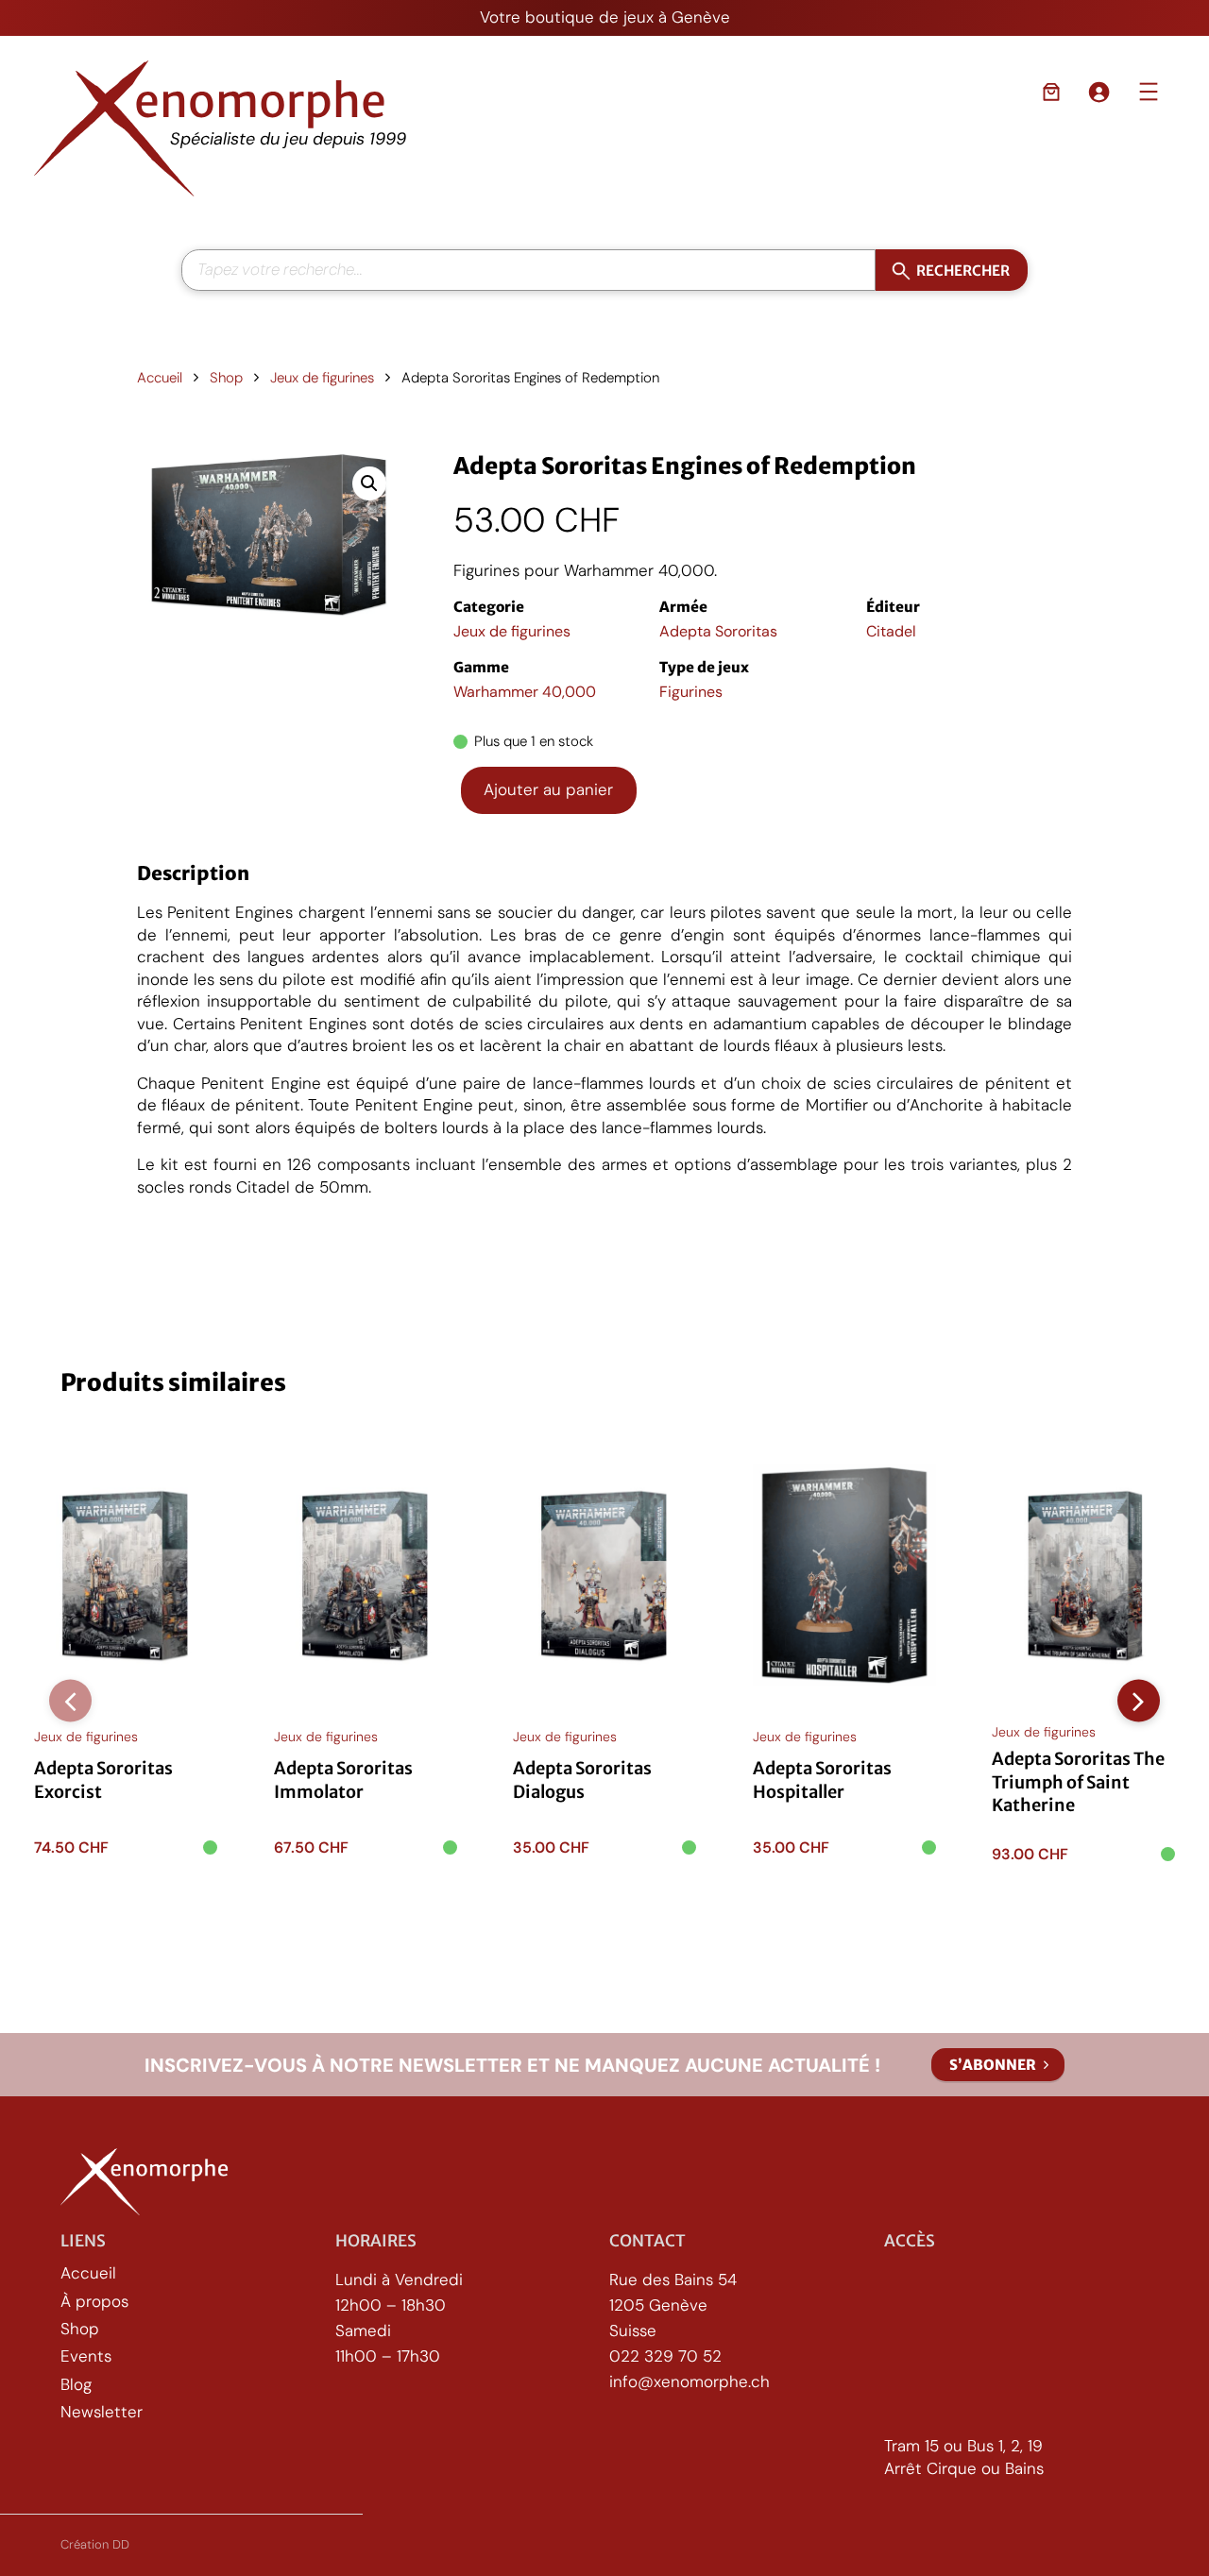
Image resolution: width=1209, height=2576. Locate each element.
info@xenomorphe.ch (690, 2381)
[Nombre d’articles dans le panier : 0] (1051, 92)
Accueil (160, 378)
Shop (226, 378)
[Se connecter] (1098, 92)
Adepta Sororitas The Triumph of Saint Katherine (1078, 1782)
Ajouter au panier (548, 789)
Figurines (691, 692)
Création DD (95, 2544)
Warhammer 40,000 (525, 692)
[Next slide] (1139, 1701)
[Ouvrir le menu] (1149, 92)
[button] (369, 483)
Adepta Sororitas (718, 631)
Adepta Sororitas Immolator (343, 1780)
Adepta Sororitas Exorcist (103, 1780)
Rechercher (963, 270)
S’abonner (993, 2065)
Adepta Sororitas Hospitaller (822, 1780)
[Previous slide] (70, 1701)
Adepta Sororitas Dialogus (582, 1780)
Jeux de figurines (322, 378)
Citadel (891, 631)
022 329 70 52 (665, 2356)
